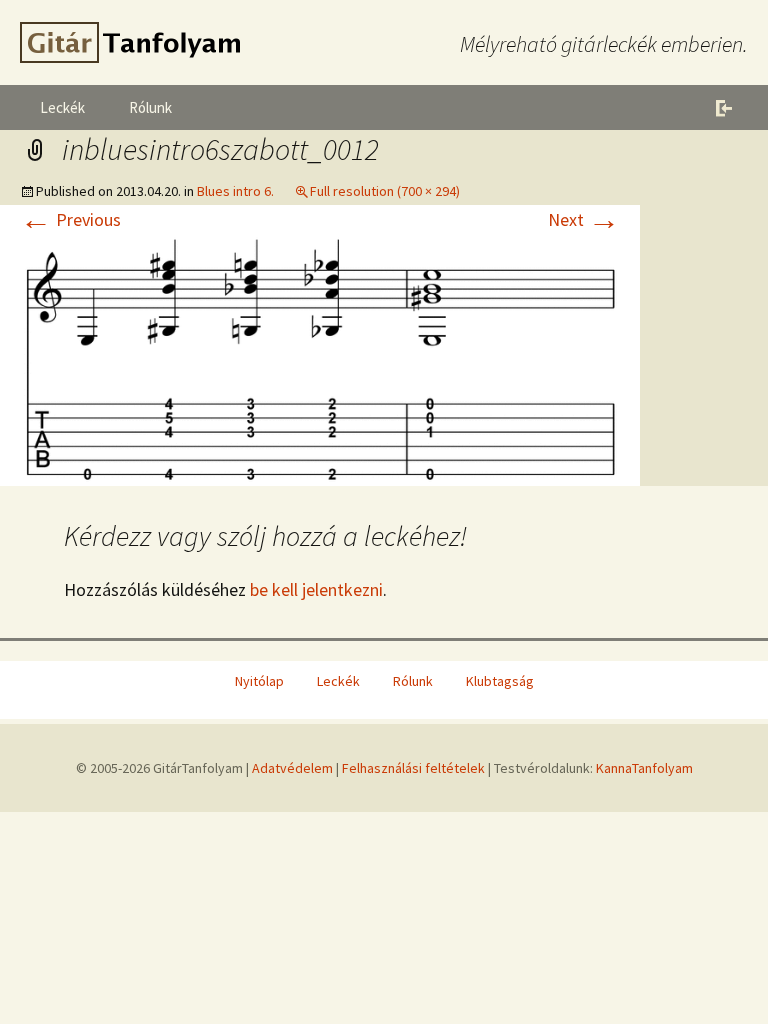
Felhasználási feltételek (413, 768)
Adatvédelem (292, 768)
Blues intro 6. (235, 191)
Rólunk (150, 107)
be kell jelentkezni (316, 589)
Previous (70, 219)
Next (584, 219)
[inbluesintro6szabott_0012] (320, 357)
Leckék (62, 107)
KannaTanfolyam (644, 768)
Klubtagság (500, 681)
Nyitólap (259, 681)
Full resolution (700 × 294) (385, 191)
